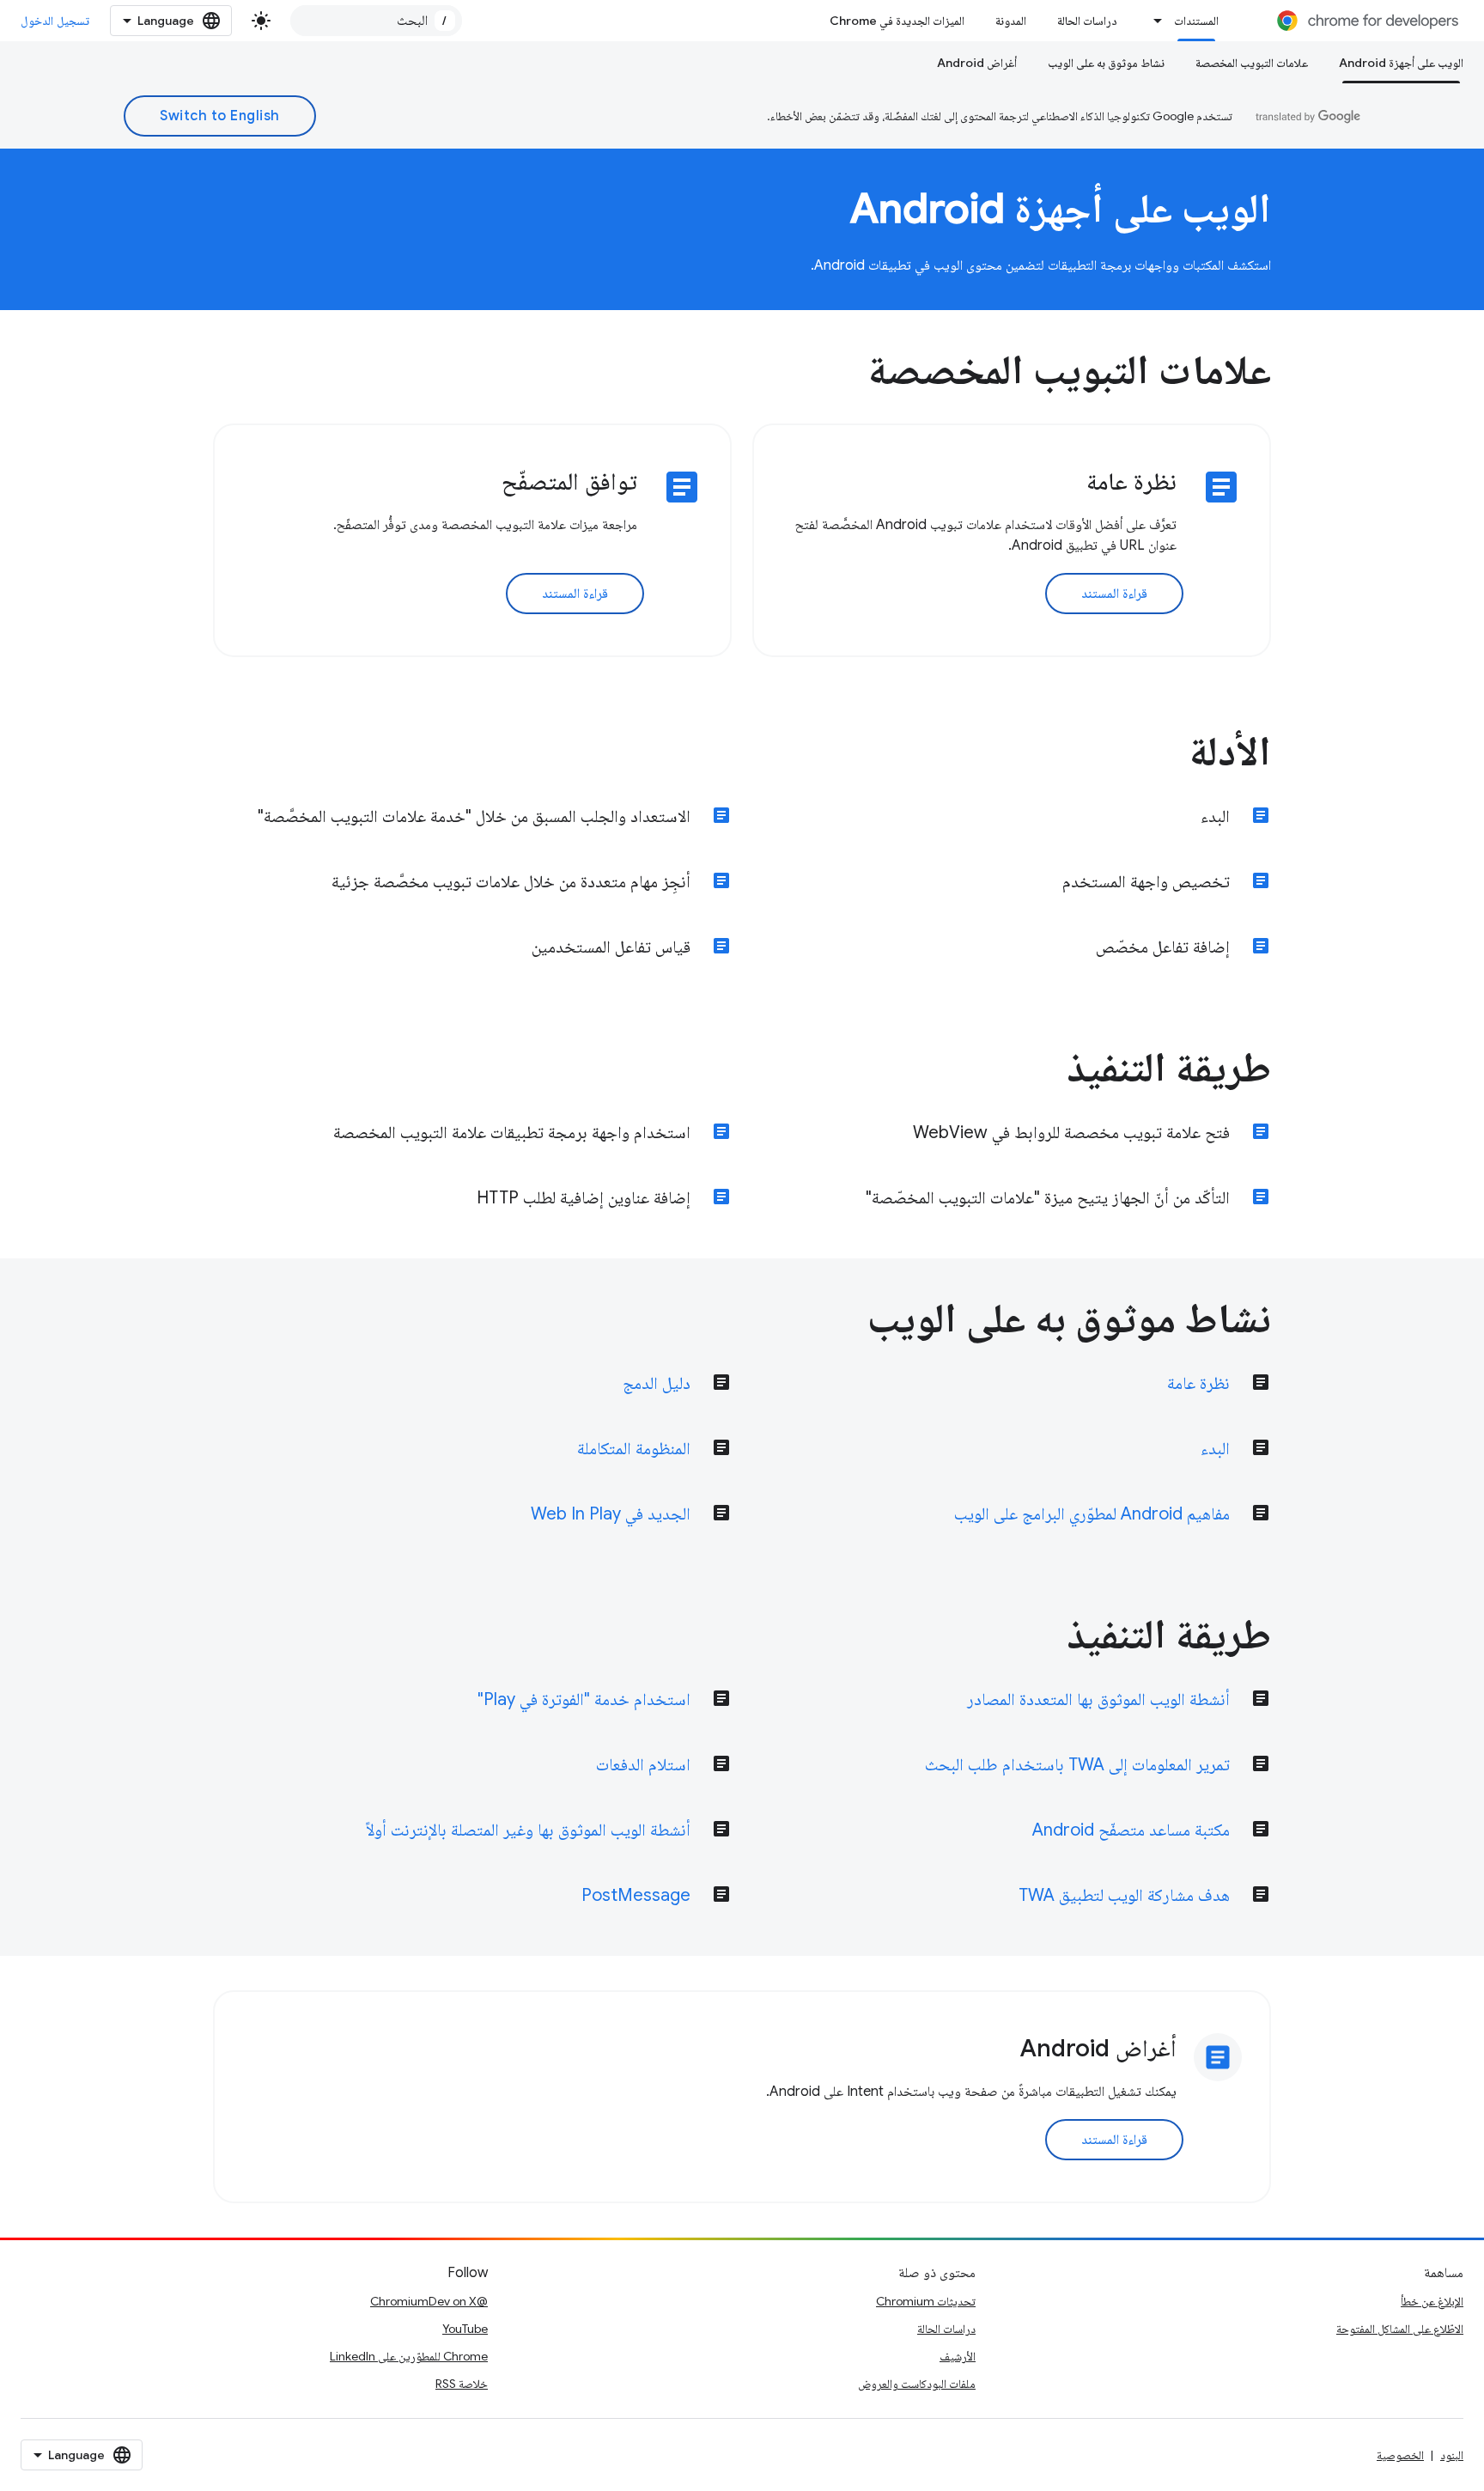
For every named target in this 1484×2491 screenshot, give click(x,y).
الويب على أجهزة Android (1401, 63)
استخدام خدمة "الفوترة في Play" (584, 1699)
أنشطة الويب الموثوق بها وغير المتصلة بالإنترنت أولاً (528, 1830)
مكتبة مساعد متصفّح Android (1131, 1830)
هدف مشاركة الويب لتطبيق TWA (1124, 1895)
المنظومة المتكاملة (634, 1449)
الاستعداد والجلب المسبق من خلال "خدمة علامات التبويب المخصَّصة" (474, 816)
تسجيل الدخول (55, 21)
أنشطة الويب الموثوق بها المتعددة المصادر (1098, 1699)
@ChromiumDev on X (429, 2301)
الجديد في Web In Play (611, 1514)
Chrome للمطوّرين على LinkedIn (409, 2356)
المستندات (1196, 21)
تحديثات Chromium (926, 2301)
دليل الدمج (657, 1383)
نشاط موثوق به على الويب (1106, 63)
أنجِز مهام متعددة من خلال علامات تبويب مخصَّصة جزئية (511, 882)
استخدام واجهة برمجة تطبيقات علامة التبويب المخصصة (512, 1133)
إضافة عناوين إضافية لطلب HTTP (584, 1198)
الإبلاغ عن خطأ (1432, 2301)
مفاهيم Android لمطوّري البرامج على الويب (1092, 1514)
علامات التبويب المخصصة (1252, 63)
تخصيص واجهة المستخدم (1146, 882)
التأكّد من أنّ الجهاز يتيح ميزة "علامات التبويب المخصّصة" (1048, 1198)
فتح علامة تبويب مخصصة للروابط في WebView (1071, 1133)
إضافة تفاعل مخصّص (1163, 947)
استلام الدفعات (643, 1765)
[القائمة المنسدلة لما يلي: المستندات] (1153, 21)
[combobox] (376, 21)
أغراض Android (977, 63)
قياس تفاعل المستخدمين (611, 947)
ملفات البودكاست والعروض (917, 2384)
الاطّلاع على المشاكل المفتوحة (1400, 2329)
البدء (1215, 816)
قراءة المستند (1115, 594)
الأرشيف (958, 2356)
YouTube (465, 2329)
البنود (1452, 2455)
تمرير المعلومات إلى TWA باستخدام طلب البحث (1077, 1765)
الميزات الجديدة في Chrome (897, 21)
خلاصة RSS (462, 2384)
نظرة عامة (1198, 1383)
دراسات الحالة (1087, 21)
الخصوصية (1400, 2455)
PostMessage (636, 1895)
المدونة (1011, 21)
